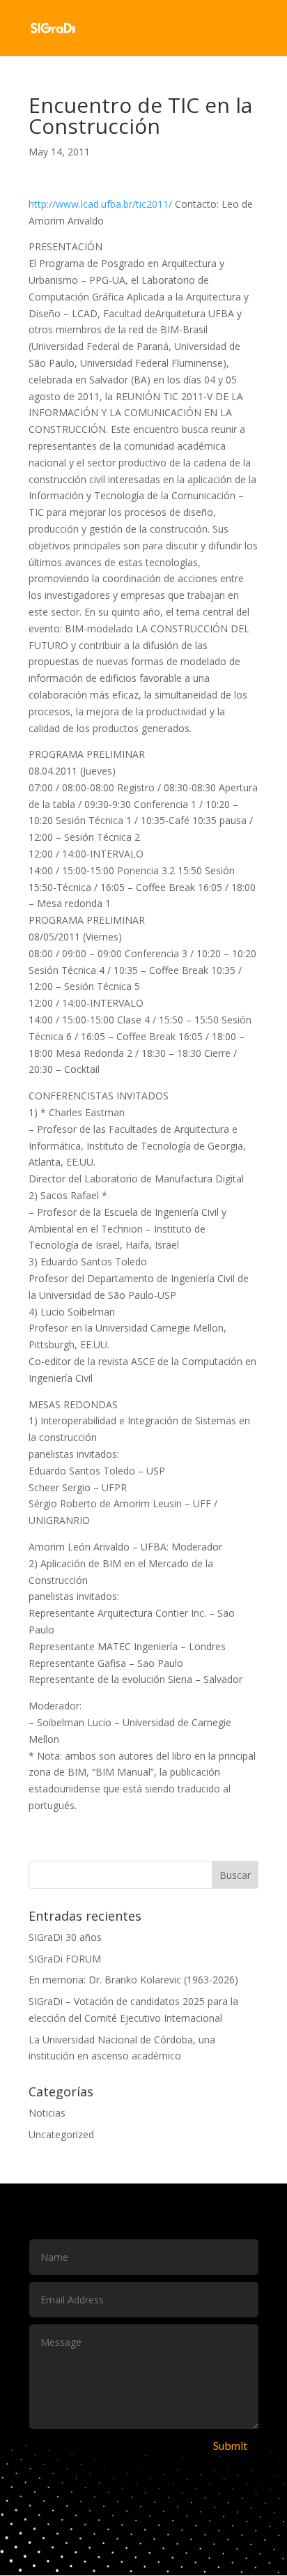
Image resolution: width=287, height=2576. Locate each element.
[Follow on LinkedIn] (187, 2502)
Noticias (47, 2113)
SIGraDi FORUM (65, 1959)
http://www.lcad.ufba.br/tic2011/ (100, 204)
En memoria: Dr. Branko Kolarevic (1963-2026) (133, 1980)
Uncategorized (61, 2134)
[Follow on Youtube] (129, 2502)
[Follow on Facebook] (100, 2502)
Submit (230, 2445)
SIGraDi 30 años (65, 1937)
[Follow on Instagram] (158, 2502)
